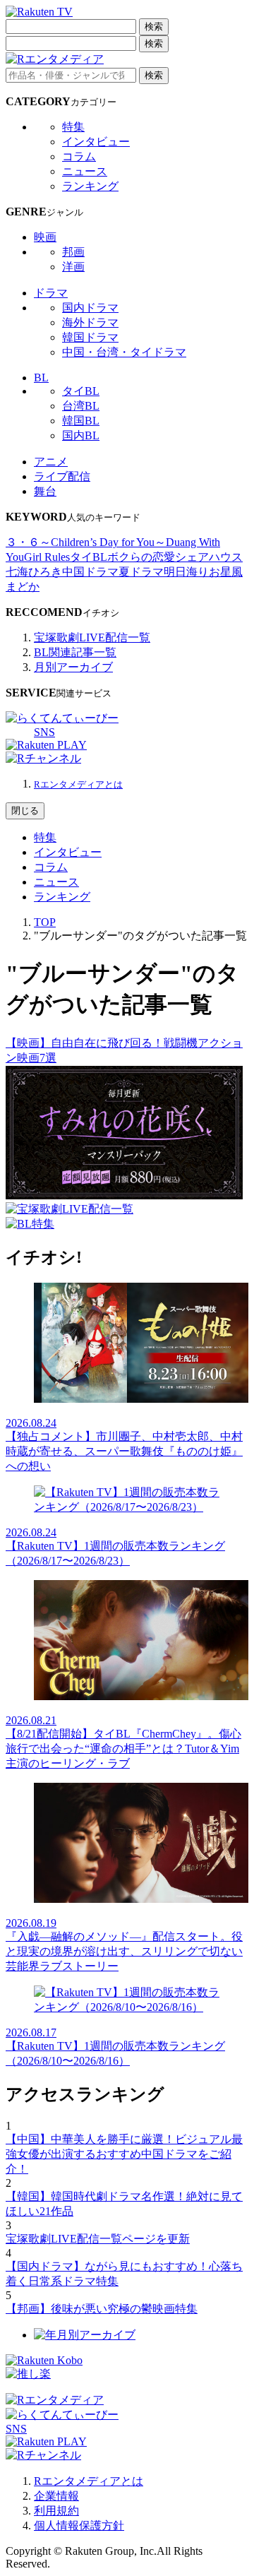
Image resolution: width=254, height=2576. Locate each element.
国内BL (81, 435)
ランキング (90, 186)
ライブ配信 (62, 476)
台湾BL (81, 406)
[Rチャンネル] (43, 758)
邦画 (73, 252)
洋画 (73, 267)
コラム (79, 156)
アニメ (51, 462)
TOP (45, 922)
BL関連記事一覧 (75, 652)
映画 (45, 237)
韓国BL (81, 421)
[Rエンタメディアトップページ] (55, 2400)
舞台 (45, 491)
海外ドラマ (90, 322)
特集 (73, 127)
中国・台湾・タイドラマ (124, 352)
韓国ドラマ (90, 337)
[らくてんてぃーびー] (62, 718)
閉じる (25, 811)
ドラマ (51, 293)
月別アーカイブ (73, 667)
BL (41, 378)
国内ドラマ (90, 308)
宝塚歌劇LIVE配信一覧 (92, 637)
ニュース (85, 171)
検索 (154, 26)
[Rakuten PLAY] (46, 745)
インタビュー (96, 142)
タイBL (81, 391)
